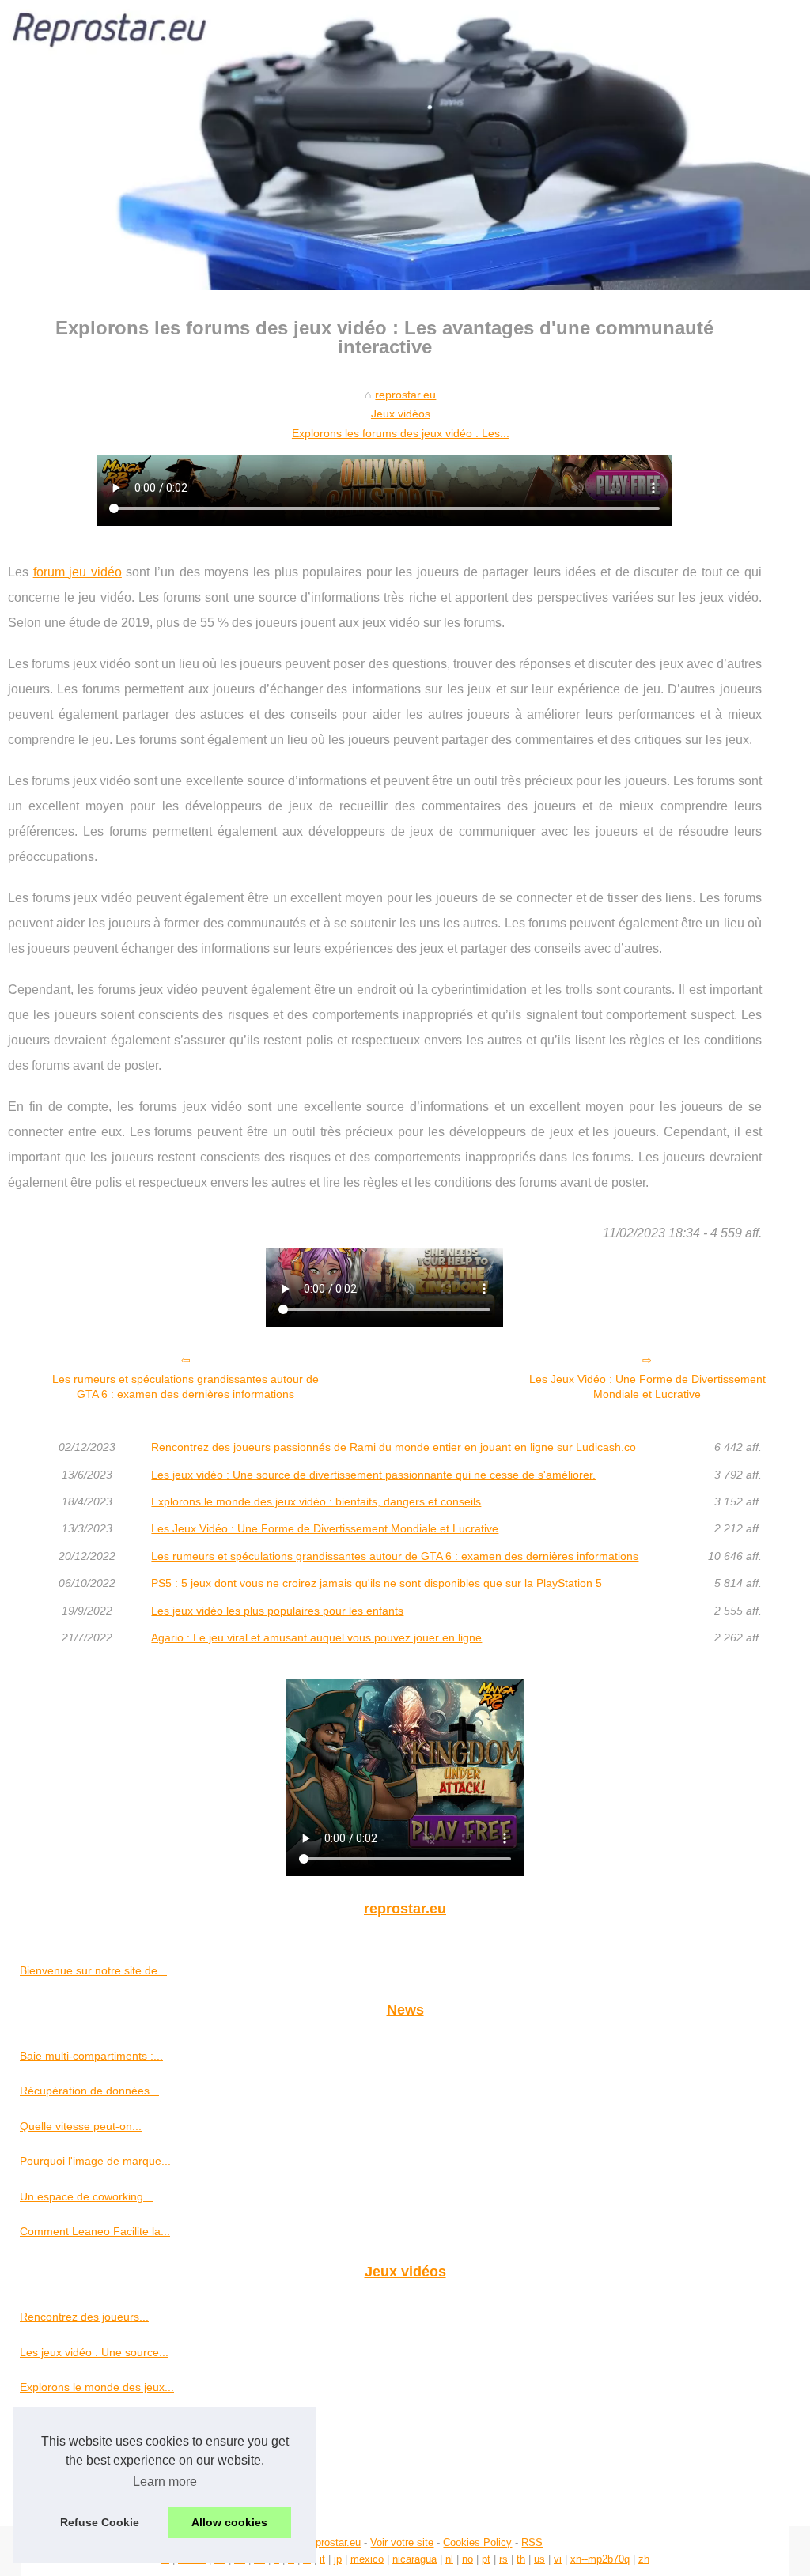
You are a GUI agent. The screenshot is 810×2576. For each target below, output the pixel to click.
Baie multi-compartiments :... (91, 2056)
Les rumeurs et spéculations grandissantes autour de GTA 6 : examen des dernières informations (185, 1386)
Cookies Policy (477, 2542)
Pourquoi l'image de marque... (95, 2161)
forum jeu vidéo (78, 572)
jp (338, 2559)
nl (449, 2559)
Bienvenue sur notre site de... (93, 1970)
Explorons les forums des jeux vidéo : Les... (401, 433)
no (467, 2559)
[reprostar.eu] (405, 145)
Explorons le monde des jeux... (97, 2387)
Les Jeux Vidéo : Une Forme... (96, 2422)
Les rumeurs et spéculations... (95, 2492)
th (521, 2559)
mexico (367, 2559)
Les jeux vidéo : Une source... (94, 2352)
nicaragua (414, 2559)
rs (503, 2559)
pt (486, 2559)
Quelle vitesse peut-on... (81, 2126)
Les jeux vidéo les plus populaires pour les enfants (277, 1611)
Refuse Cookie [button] (100, 2522)
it (322, 2559)
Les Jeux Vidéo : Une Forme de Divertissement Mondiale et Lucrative (647, 1386)
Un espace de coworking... (86, 2196)
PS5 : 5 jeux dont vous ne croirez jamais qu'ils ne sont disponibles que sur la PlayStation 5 (377, 1583)
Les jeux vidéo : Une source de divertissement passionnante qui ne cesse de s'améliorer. (373, 1475)
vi (558, 2559)
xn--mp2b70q (600, 2559)
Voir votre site (402, 2542)
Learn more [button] (165, 2482)
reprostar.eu (405, 395)
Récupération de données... (89, 2091)
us (539, 2559)
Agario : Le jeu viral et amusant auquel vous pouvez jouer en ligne (316, 1637)
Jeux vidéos (401, 414)
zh (644, 2559)
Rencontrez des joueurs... (84, 2317)
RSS (532, 2542)
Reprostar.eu (332, 2542)
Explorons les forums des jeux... (100, 2457)
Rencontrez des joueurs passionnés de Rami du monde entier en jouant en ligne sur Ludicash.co (394, 1447)
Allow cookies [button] (229, 2522)
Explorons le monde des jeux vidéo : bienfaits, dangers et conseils (316, 1501)
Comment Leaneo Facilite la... (95, 2231)
